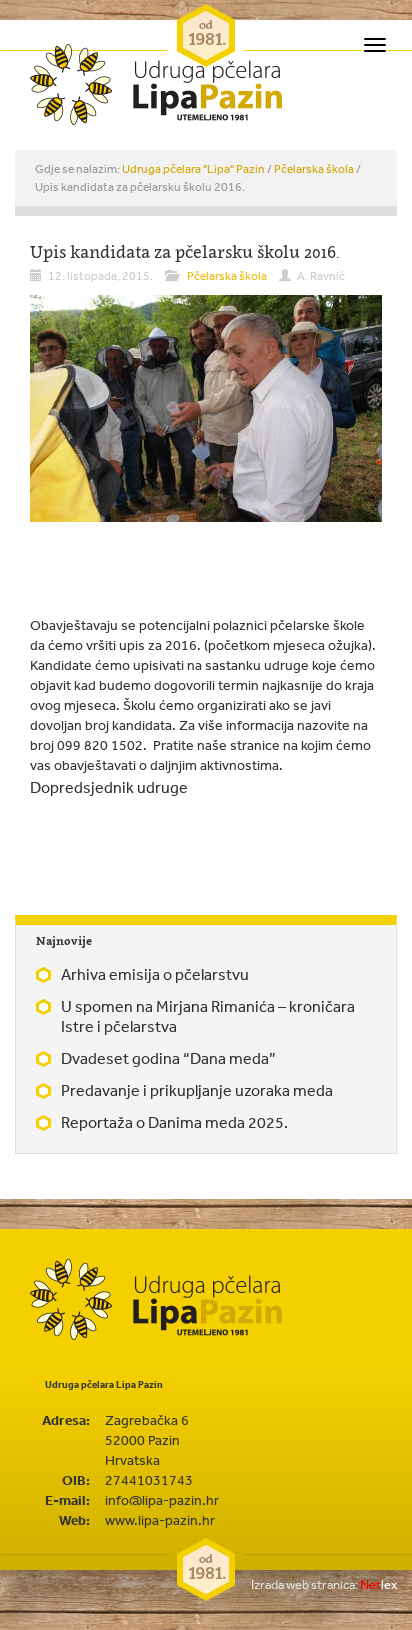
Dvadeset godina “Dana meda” (168, 1058)
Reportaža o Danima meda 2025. (174, 1122)
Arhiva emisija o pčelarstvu (155, 974)
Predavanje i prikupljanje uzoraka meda (197, 1090)
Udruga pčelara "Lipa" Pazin (193, 169)
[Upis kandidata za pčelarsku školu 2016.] (206, 407)
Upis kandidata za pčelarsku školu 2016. (185, 252)
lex (324, 1584)
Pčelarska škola (314, 169)
